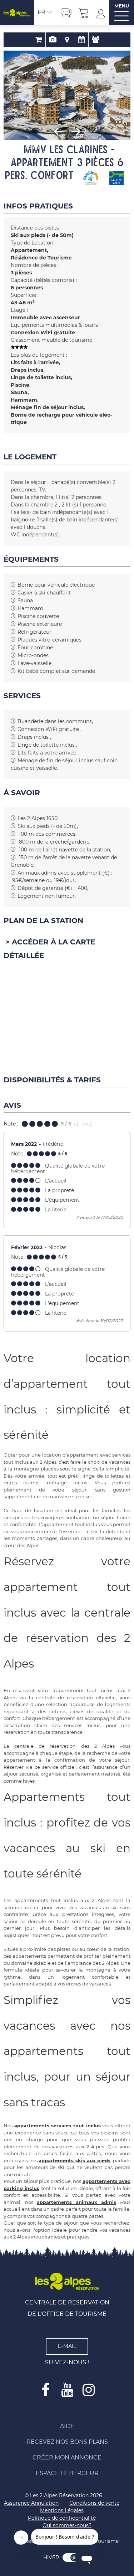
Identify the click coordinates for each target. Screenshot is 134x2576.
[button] (84, 13)
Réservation (38, 40)
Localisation (67, 40)
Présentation (53, 40)
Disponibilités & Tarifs (81, 40)
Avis (96, 40)
